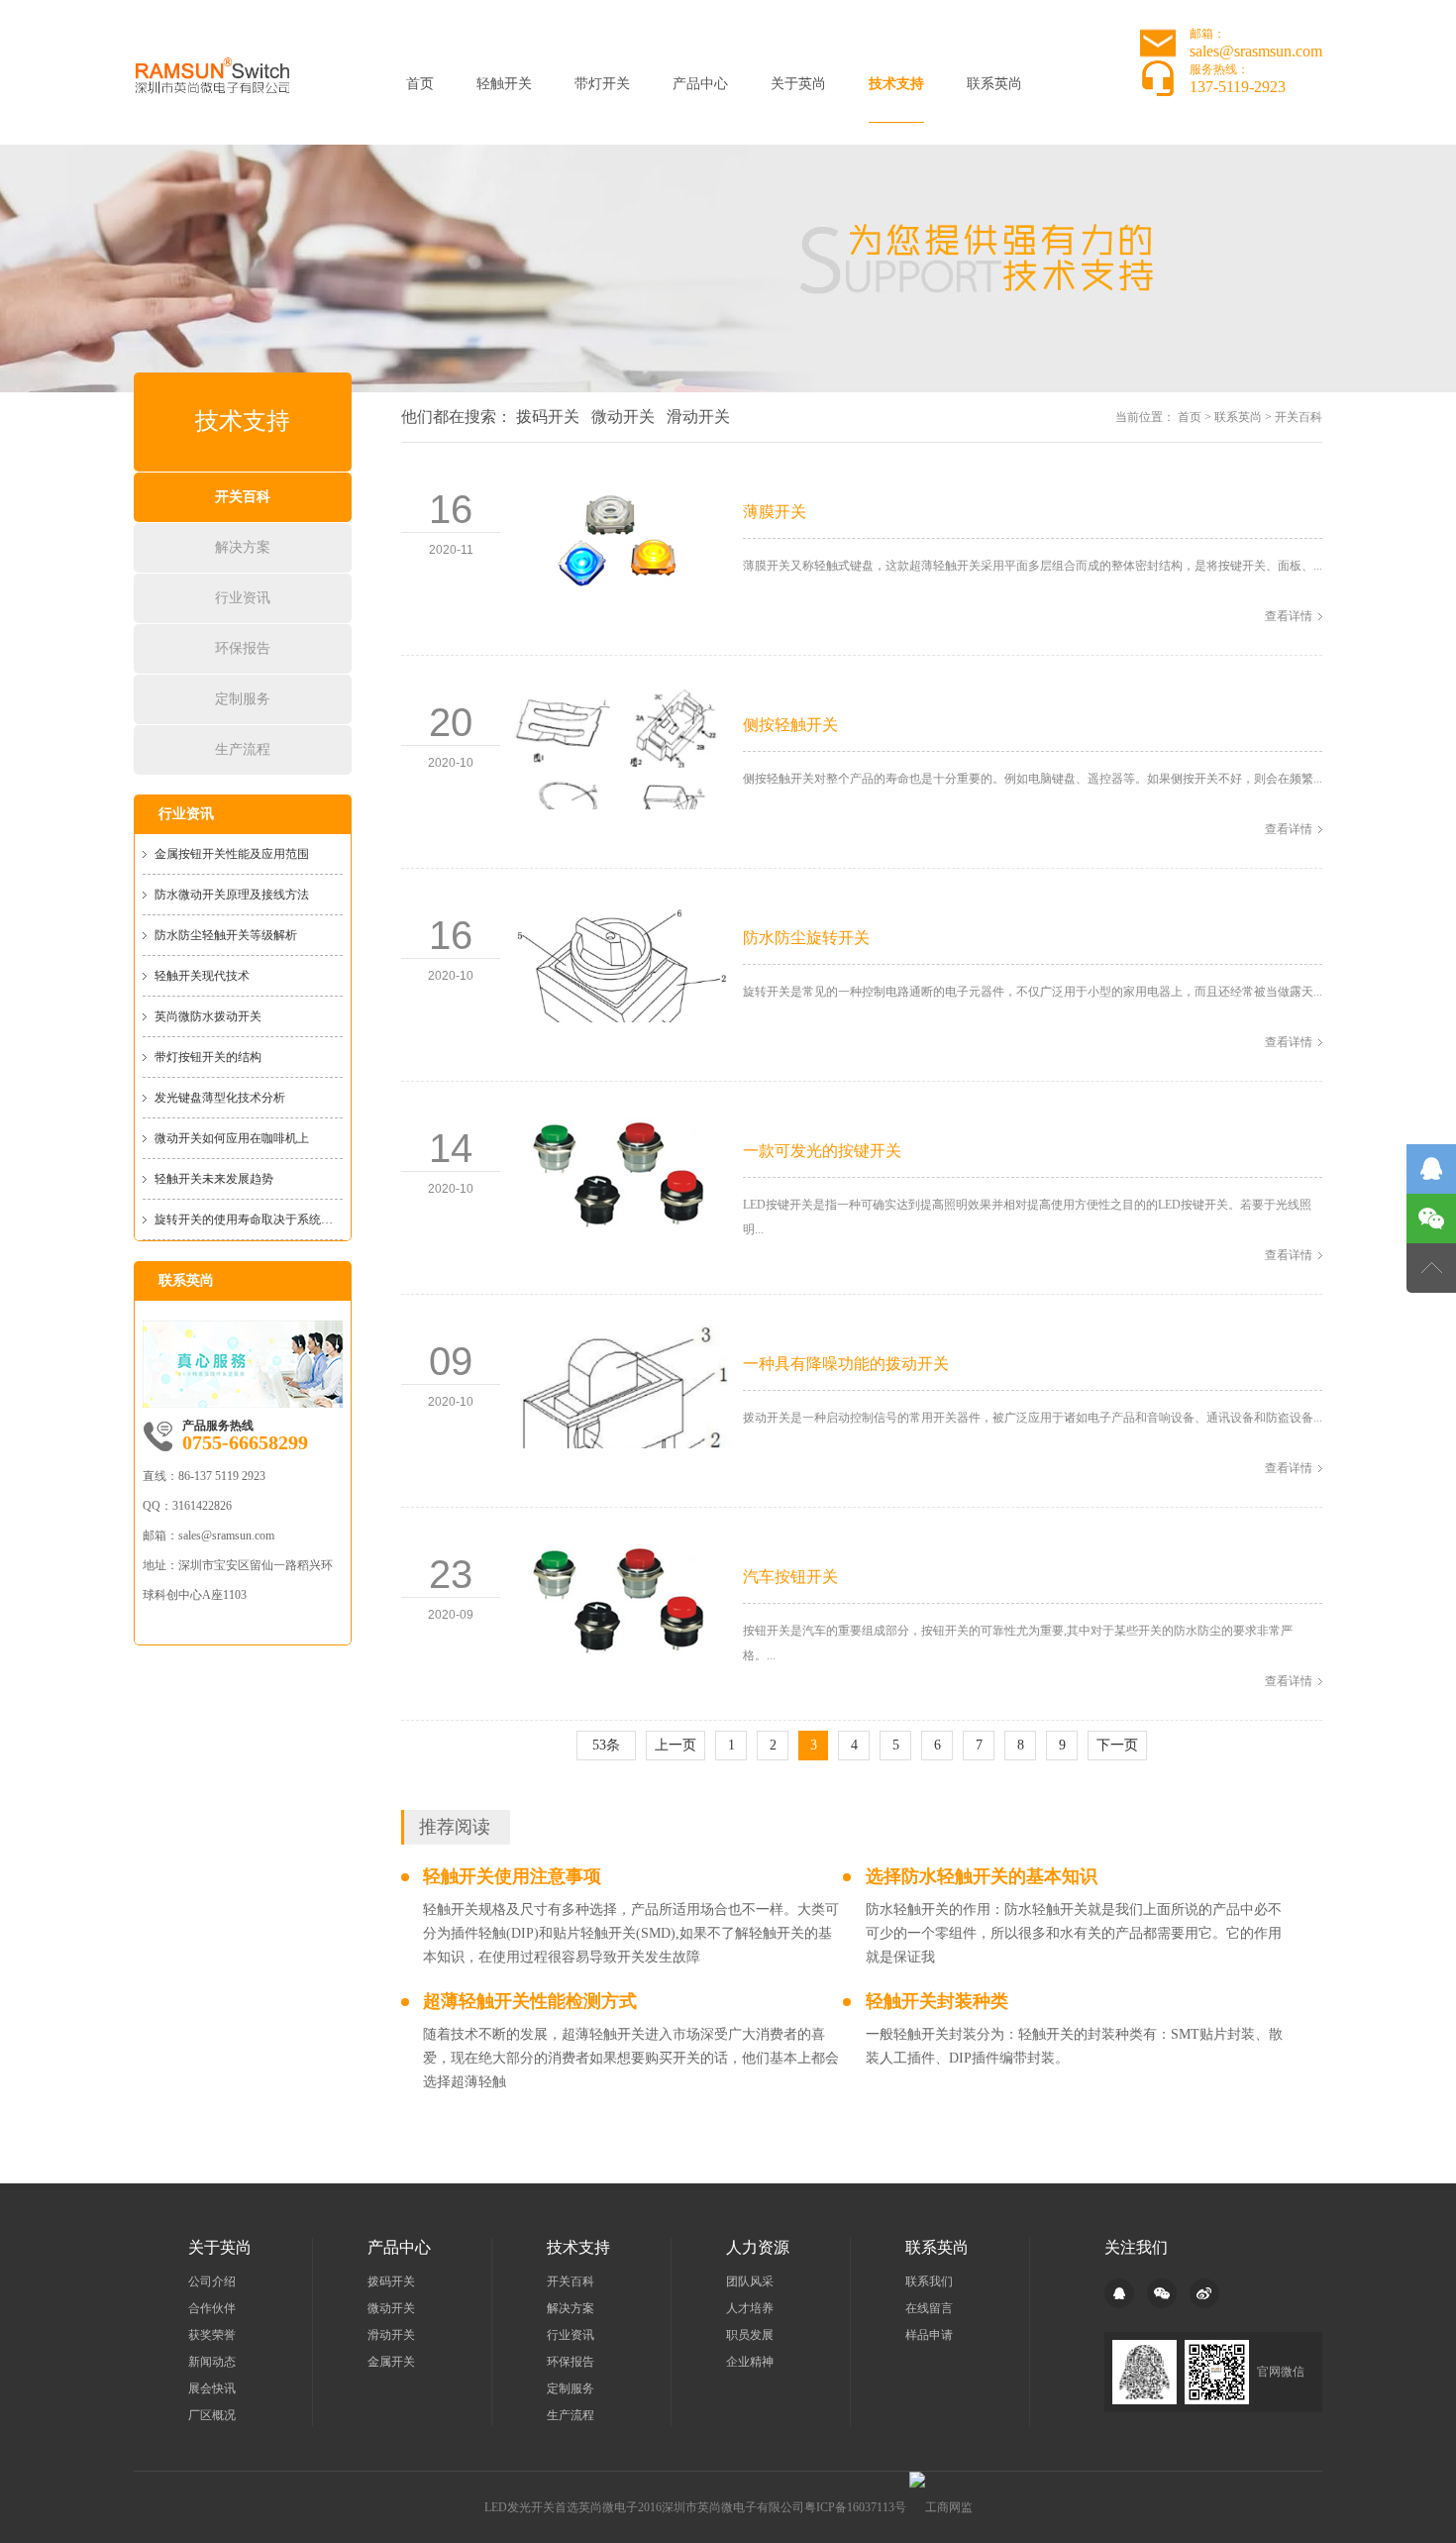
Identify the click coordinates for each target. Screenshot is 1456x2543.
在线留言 (929, 2308)
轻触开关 (504, 84)
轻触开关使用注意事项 (512, 1876)
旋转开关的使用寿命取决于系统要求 (249, 1219)
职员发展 (750, 2335)
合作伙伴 (212, 2308)
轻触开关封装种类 (937, 2001)
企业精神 (750, 2362)
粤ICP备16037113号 (855, 2507)
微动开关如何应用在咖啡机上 (232, 1138)
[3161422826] (1431, 1169)
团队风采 (750, 2281)
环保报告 (243, 648)
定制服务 (243, 699)
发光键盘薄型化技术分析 (220, 1098)
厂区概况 (212, 2415)
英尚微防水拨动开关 (208, 1016)
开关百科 (243, 497)
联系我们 (929, 2281)
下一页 (1117, 1745)
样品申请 (929, 2335)
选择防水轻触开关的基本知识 (982, 1876)
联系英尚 (994, 84)
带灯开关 (602, 84)
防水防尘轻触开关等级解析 (226, 935)
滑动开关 (698, 417)
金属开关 (391, 2362)
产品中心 (700, 84)
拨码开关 (548, 417)
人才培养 (750, 2308)
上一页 (676, 1745)
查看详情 (1289, 616)
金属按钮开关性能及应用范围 (232, 854)
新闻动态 (212, 2362)
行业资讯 (243, 598)
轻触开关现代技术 (202, 976)
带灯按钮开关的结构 (208, 1057)
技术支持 (896, 84)
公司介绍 (212, 2281)
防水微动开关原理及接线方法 (232, 895)
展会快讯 (212, 2388)
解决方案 (243, 547)
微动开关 (623, 417)
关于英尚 (798, 84)
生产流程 (243, 749)
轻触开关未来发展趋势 (214, 1179)
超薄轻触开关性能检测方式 (530, 2001)
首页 (420, 84)
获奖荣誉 (212, 2335)
